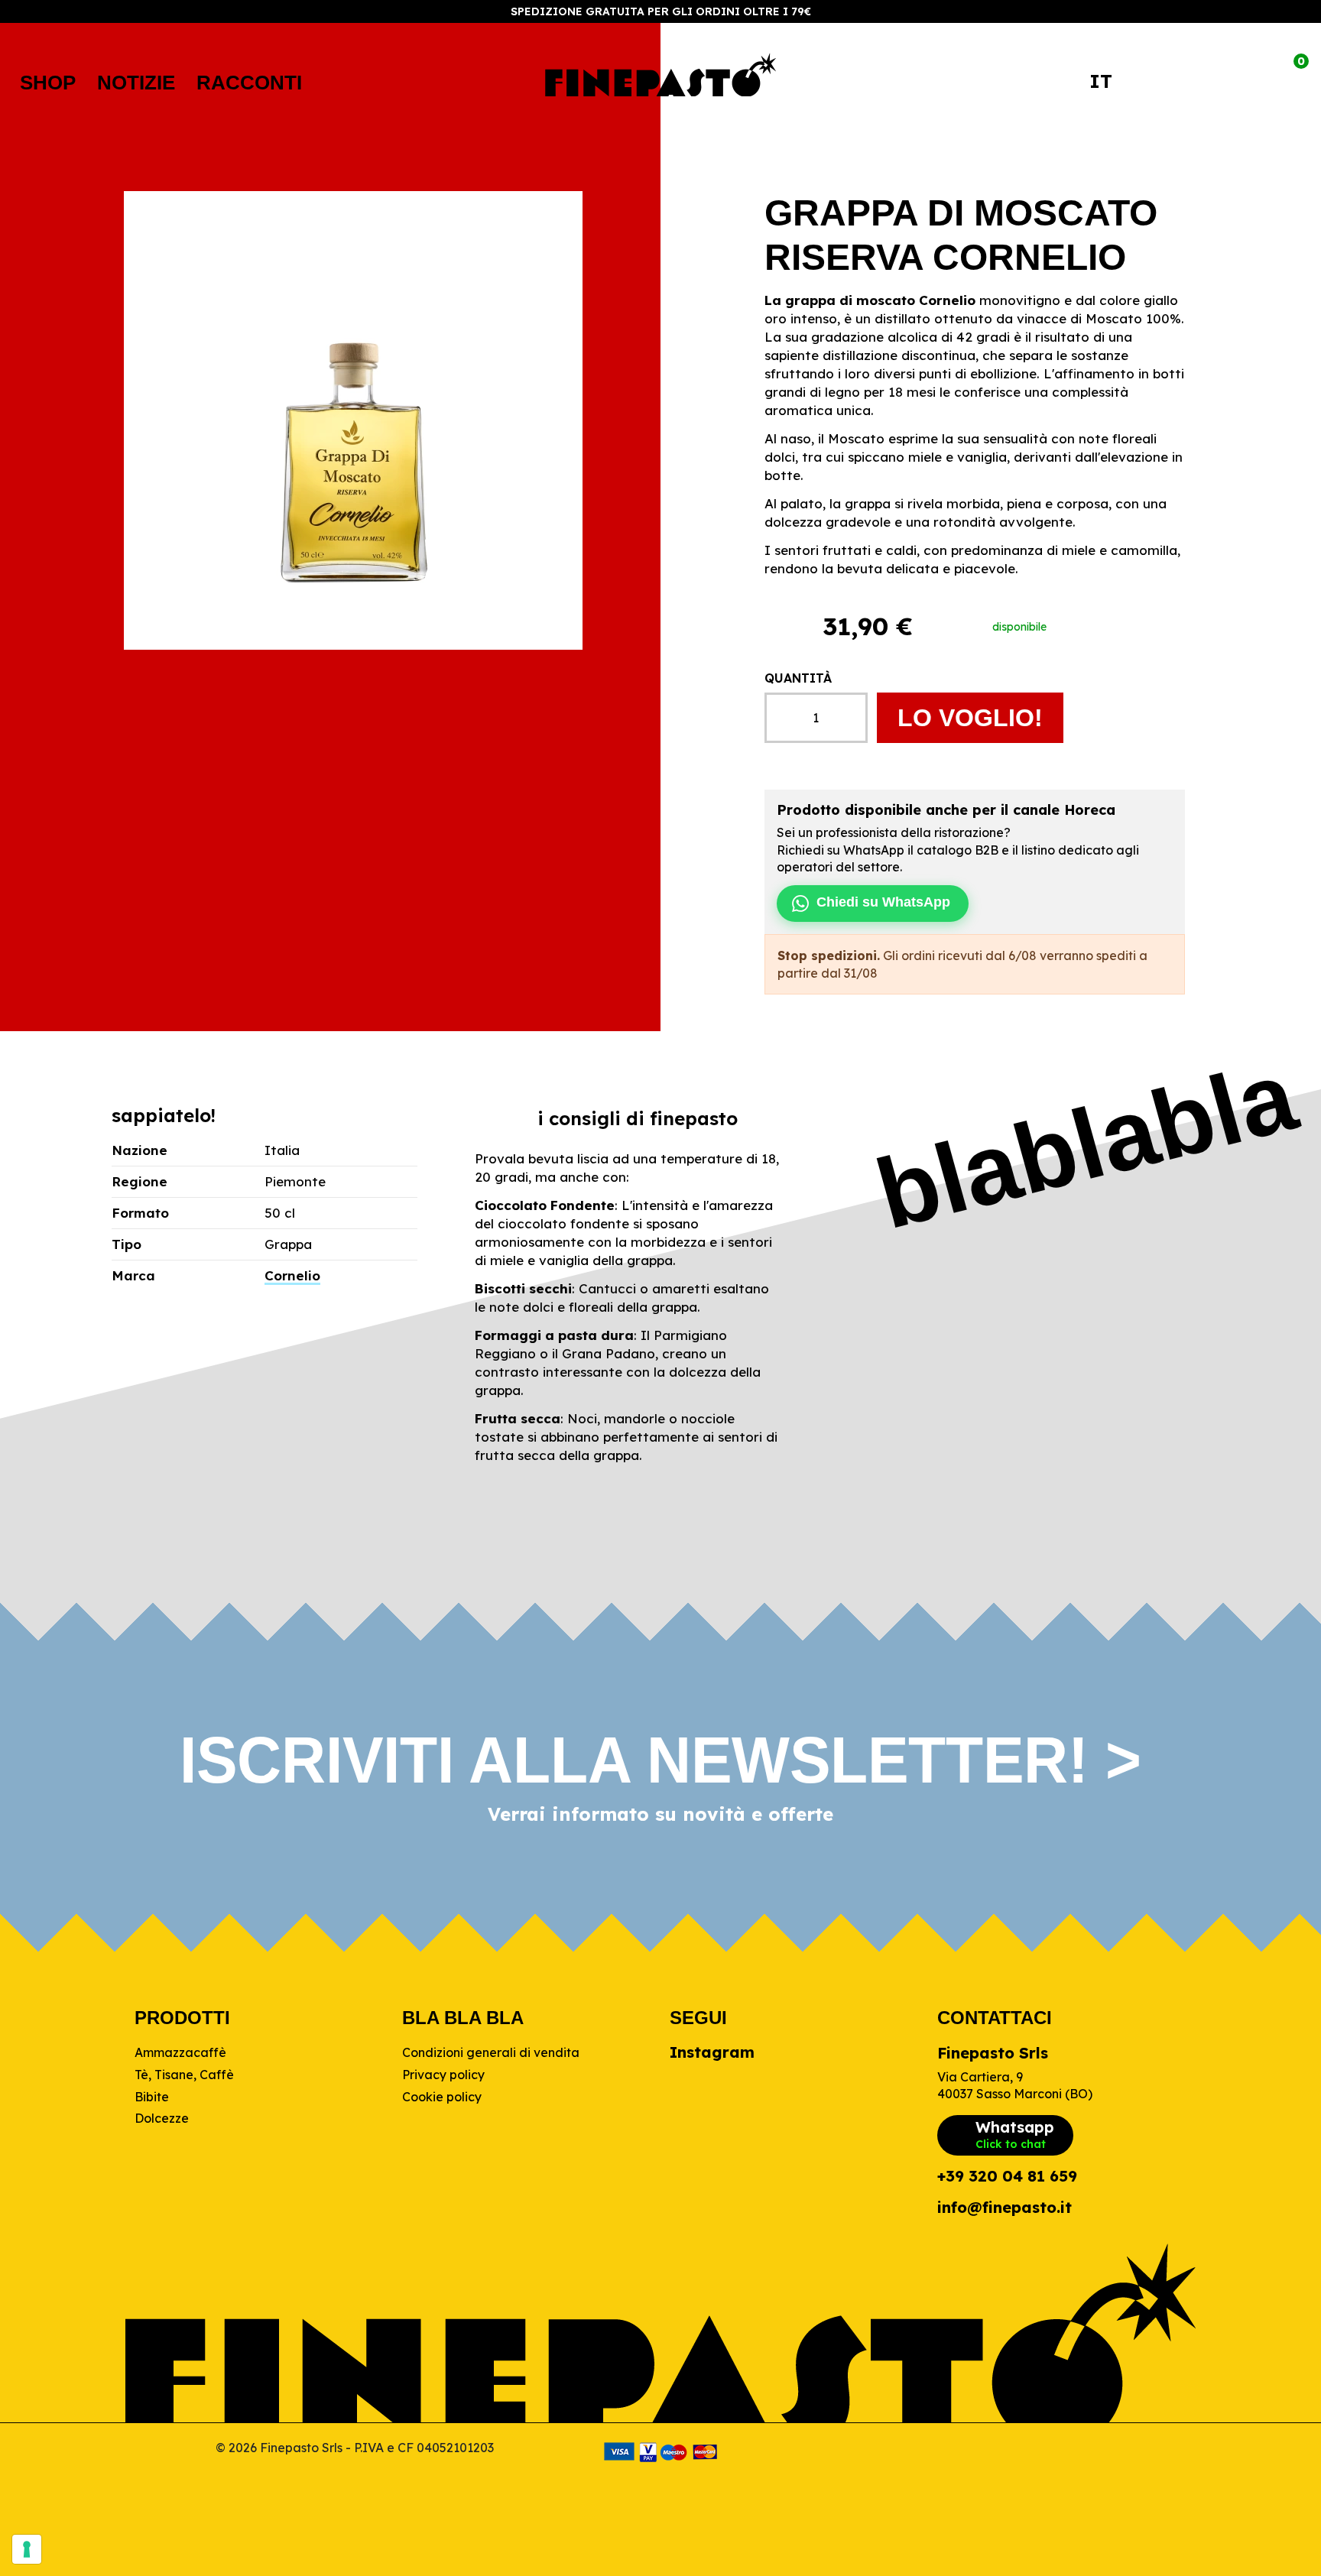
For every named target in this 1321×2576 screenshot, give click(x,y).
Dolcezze (162, 2118)
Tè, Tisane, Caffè (184, 2075)
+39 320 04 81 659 (1007, 2177)
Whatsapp (1015, 2134)
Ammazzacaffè (180, 2052)
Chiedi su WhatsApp (883, 902)
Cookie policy (442, 2097)
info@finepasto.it (1005, 2208)
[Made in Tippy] (967, 2452)
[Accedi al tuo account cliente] (1228, 83)
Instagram (712, 2052)
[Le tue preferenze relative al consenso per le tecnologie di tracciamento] (27, 2549)
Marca (133, 1275)
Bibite (152, 2097)
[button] (48, 83)
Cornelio (292, 1275)
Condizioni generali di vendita (491, 2052)
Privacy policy (443, 2075)
